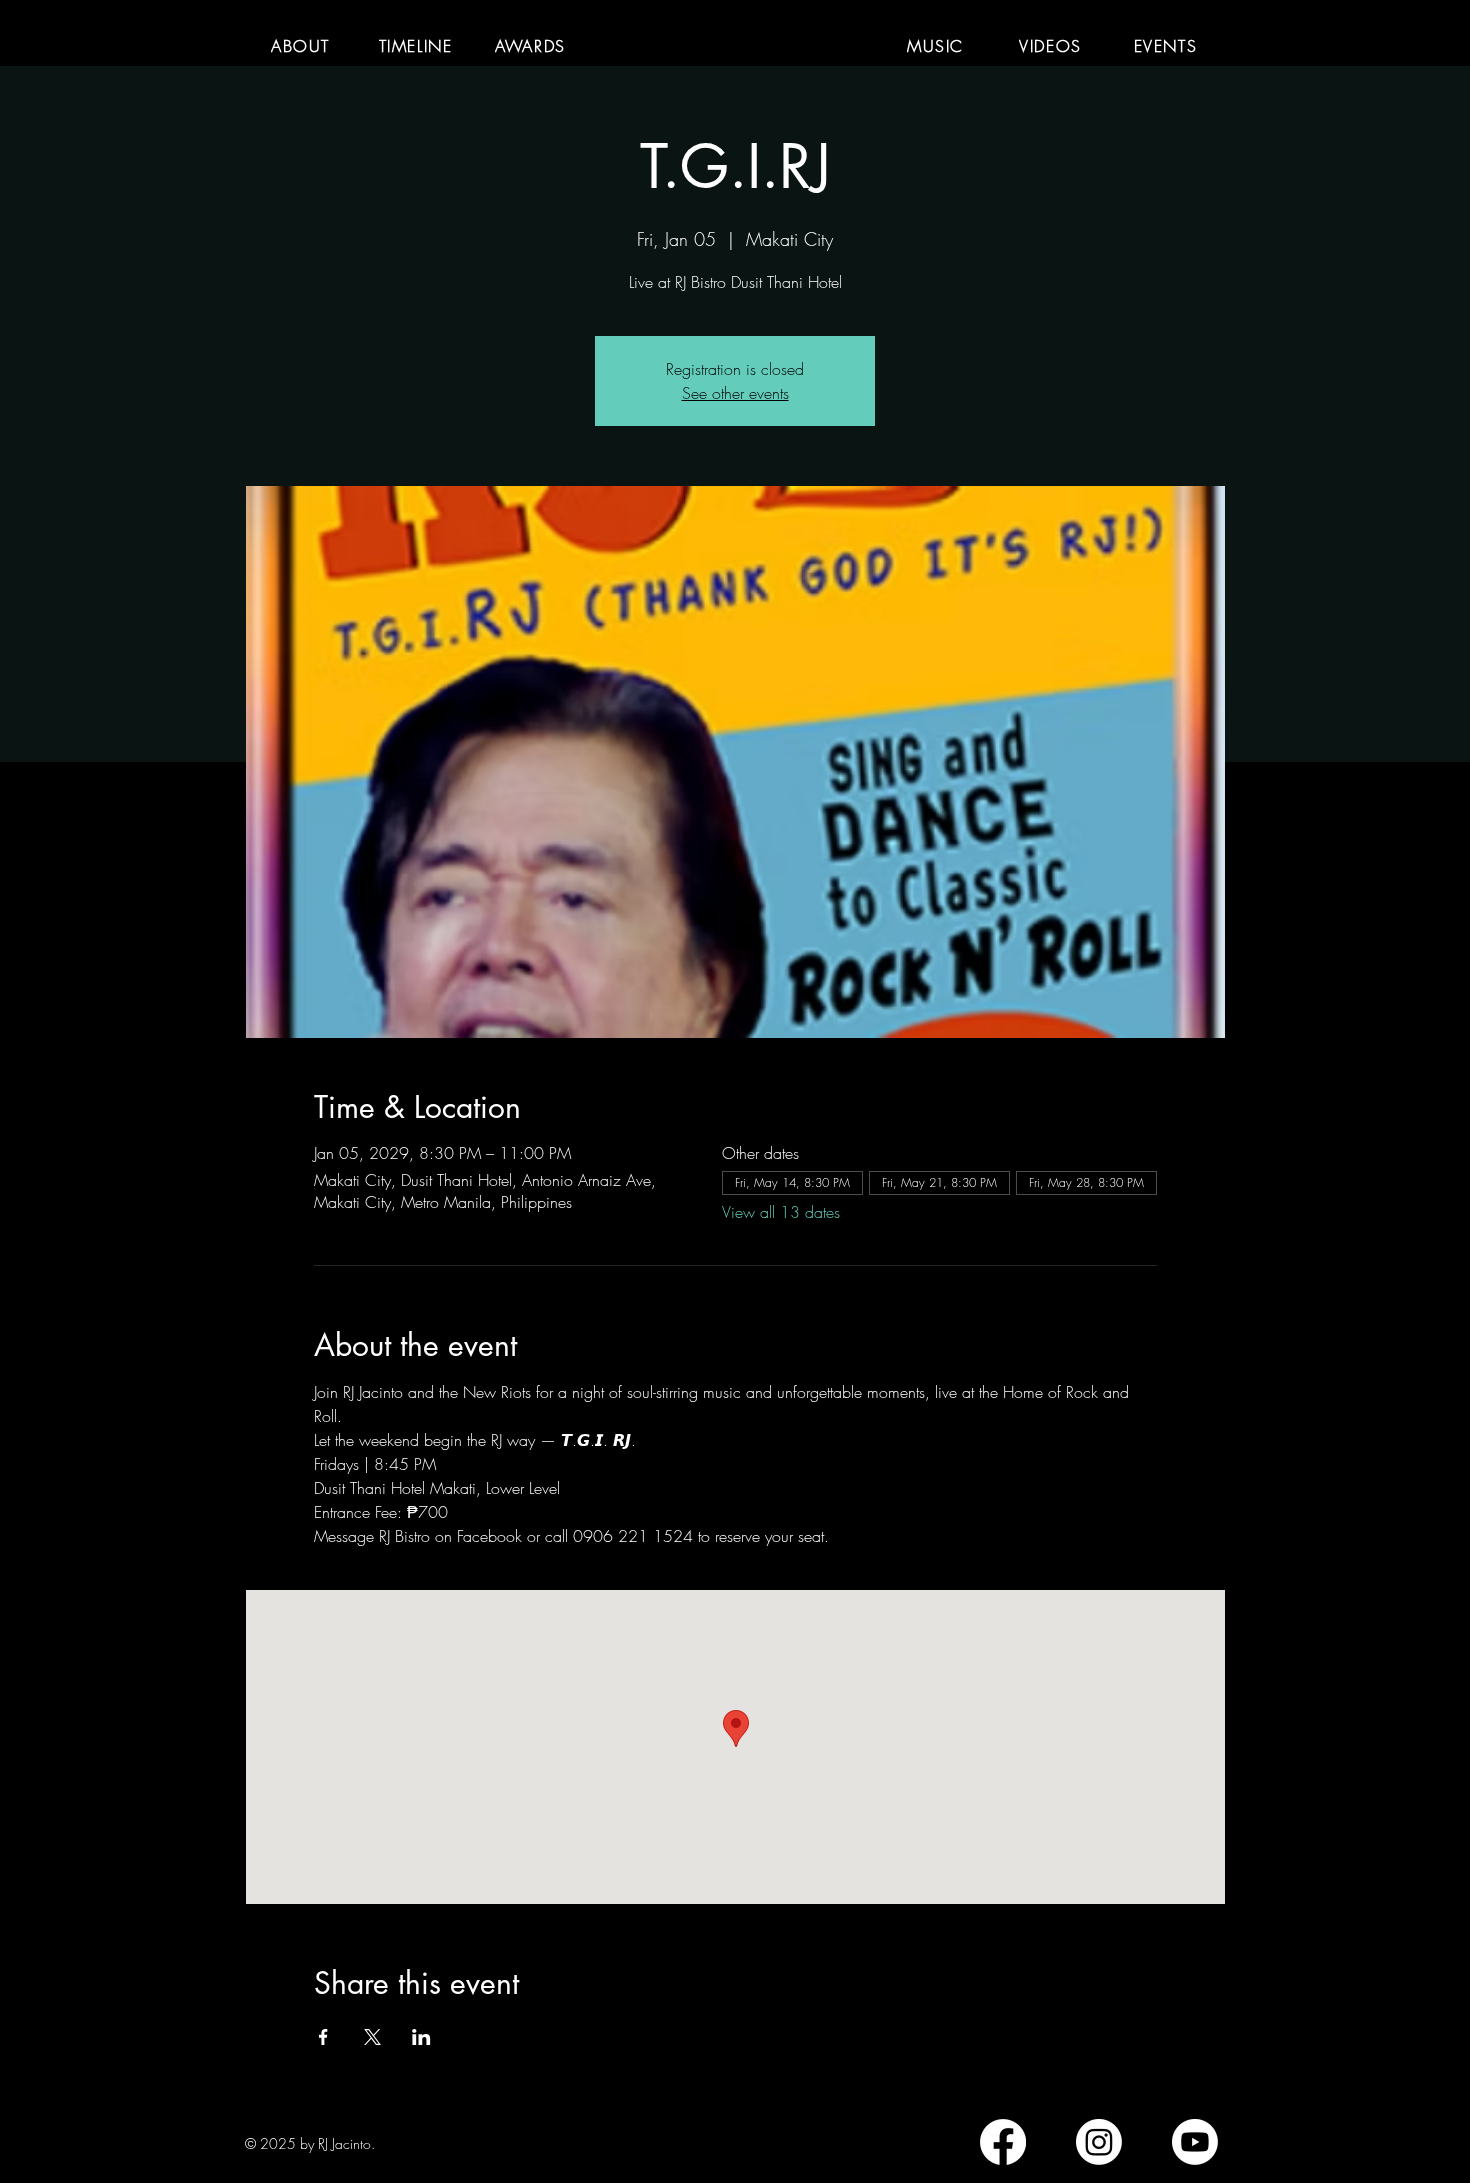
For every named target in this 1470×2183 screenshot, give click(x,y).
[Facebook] (1003, 2142)
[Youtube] (1195, 2142)
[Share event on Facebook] (323, 2037)
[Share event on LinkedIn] (421, 2037)
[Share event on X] (372, 2037)
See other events (735, 393)
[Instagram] (1099, 2142)
